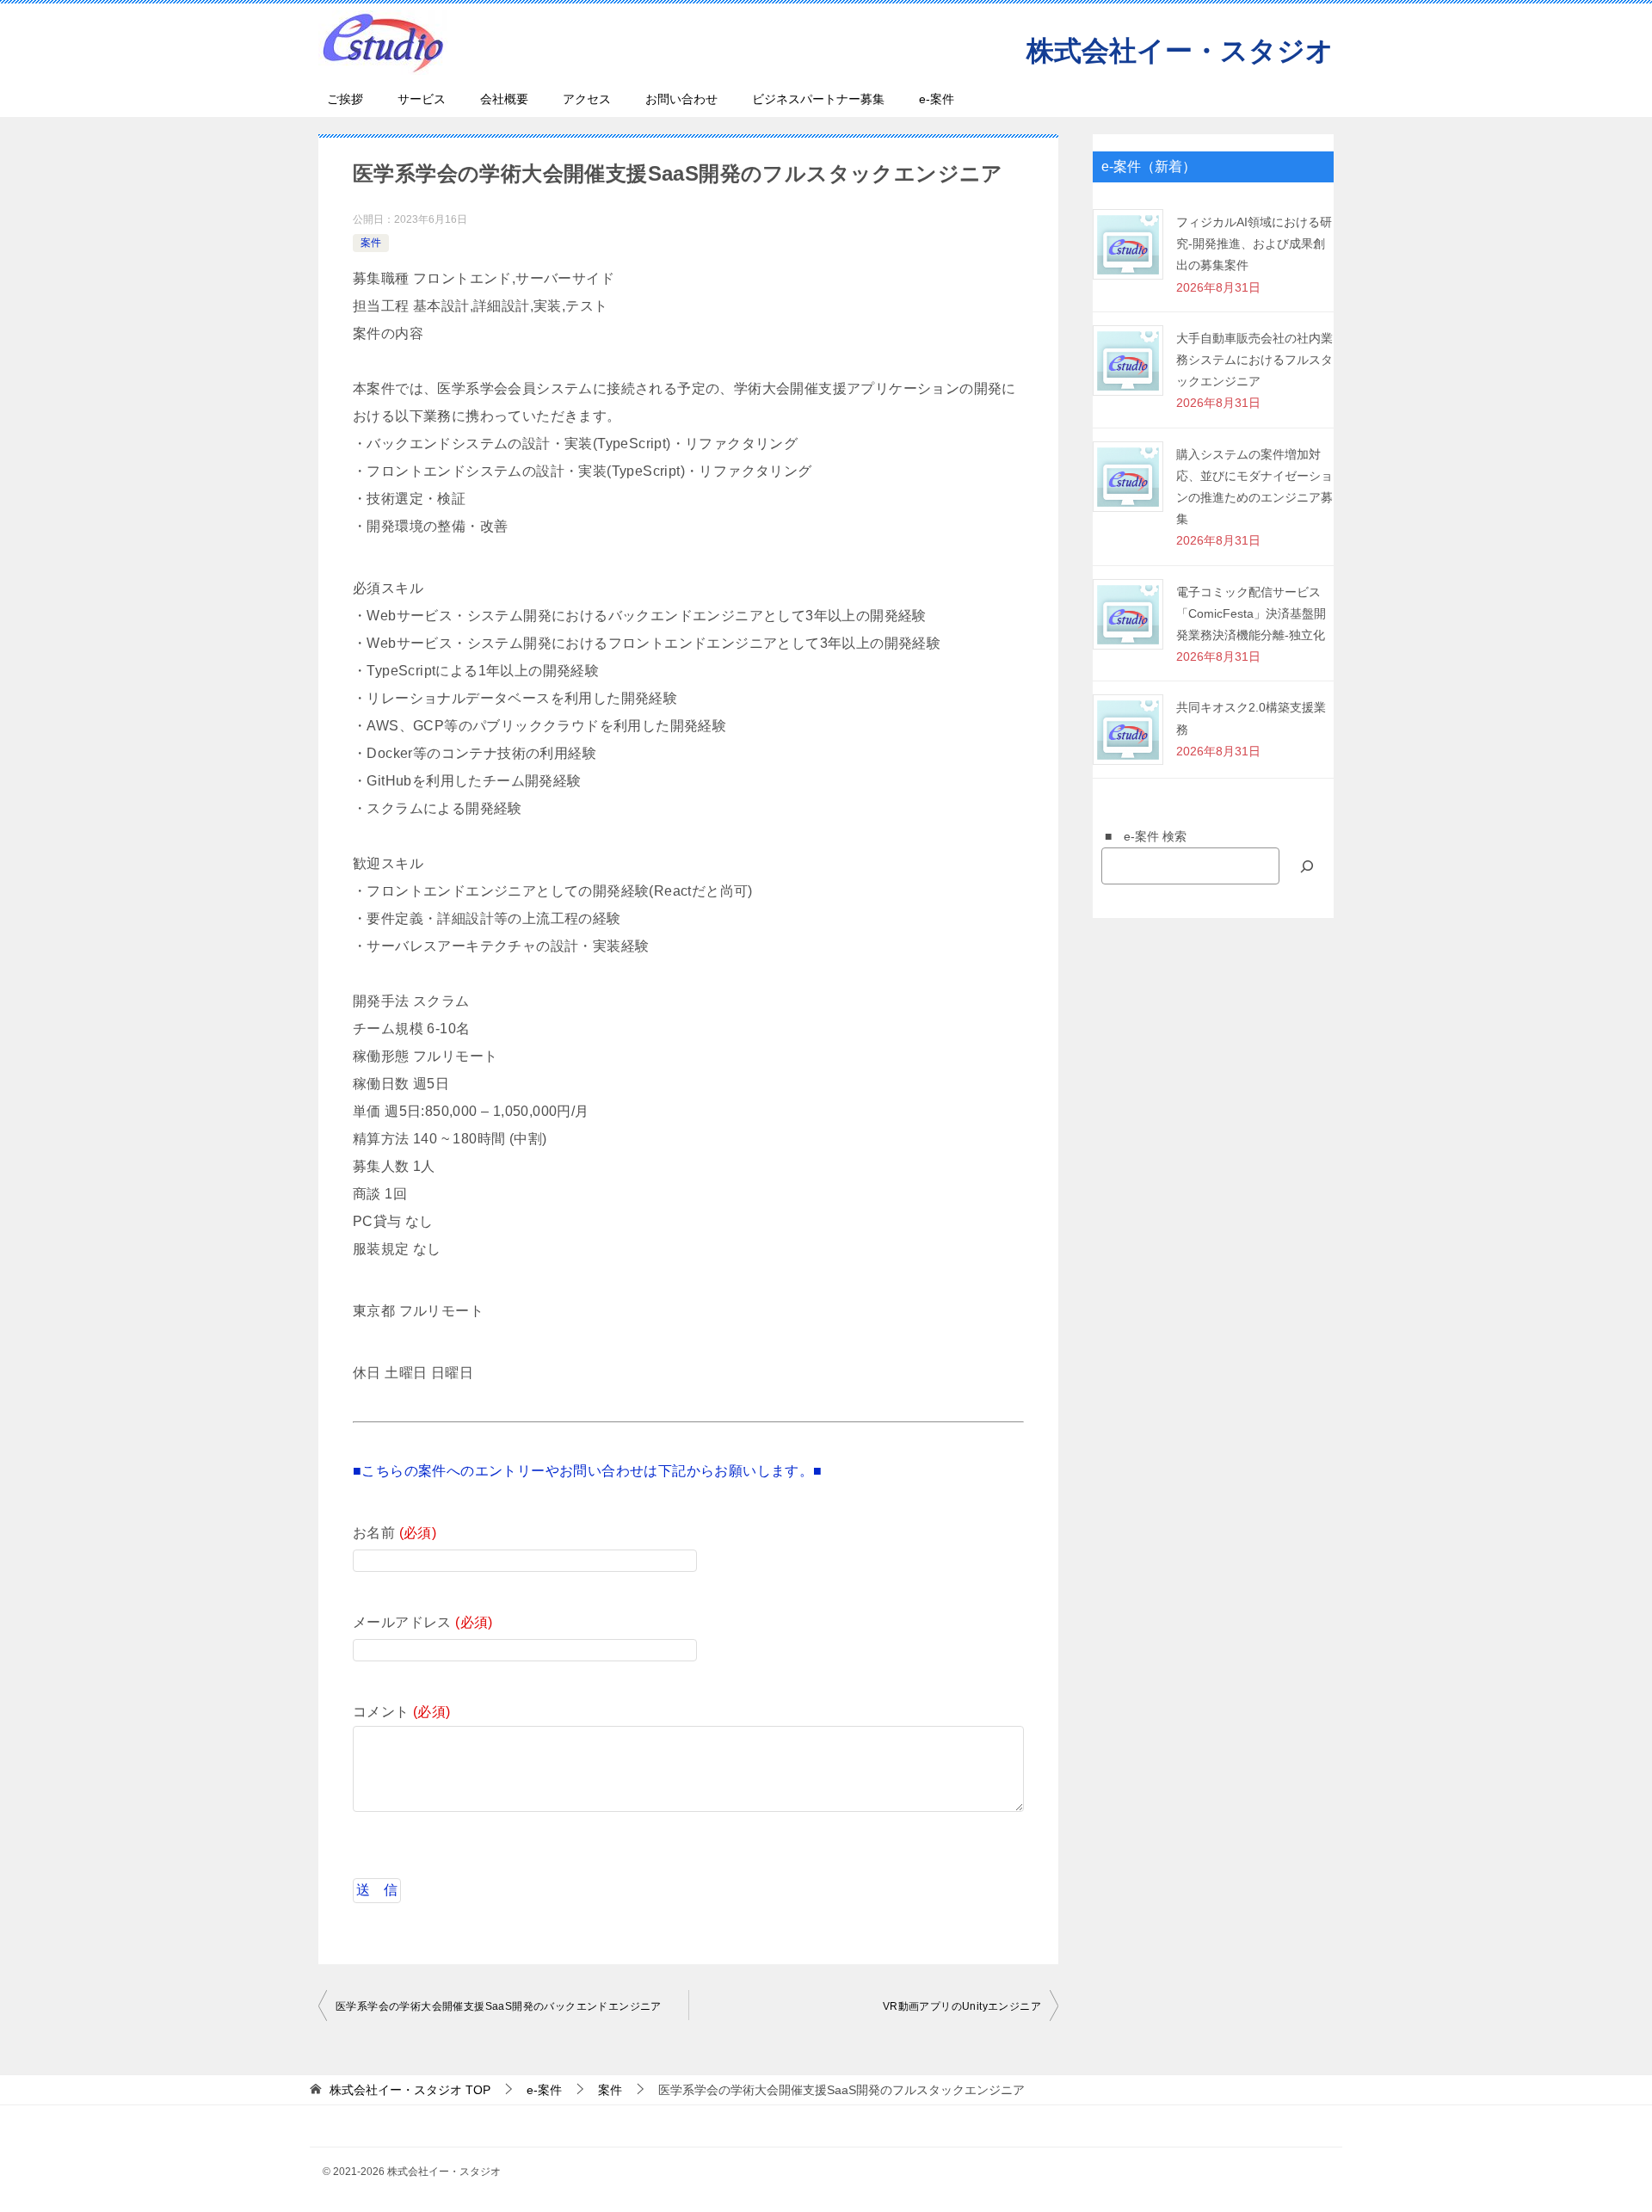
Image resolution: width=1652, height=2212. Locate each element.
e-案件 (937, 99)
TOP (410, 2090)
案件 (371, 243)
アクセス (587, 99)
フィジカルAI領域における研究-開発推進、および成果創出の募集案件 (1254, 243)
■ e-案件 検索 (1140, 836)
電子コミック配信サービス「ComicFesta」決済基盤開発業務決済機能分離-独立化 (1251, 613)
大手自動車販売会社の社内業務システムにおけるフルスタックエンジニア (1254, 360)
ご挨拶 (345, 99)
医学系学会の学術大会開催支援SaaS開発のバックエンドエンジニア (500, 2006)
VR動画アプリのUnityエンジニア (962, 2006)
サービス (422, 99)
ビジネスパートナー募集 (818, 99)
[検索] (1307, 866)
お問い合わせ (681, 99)
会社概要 (504, 99)
